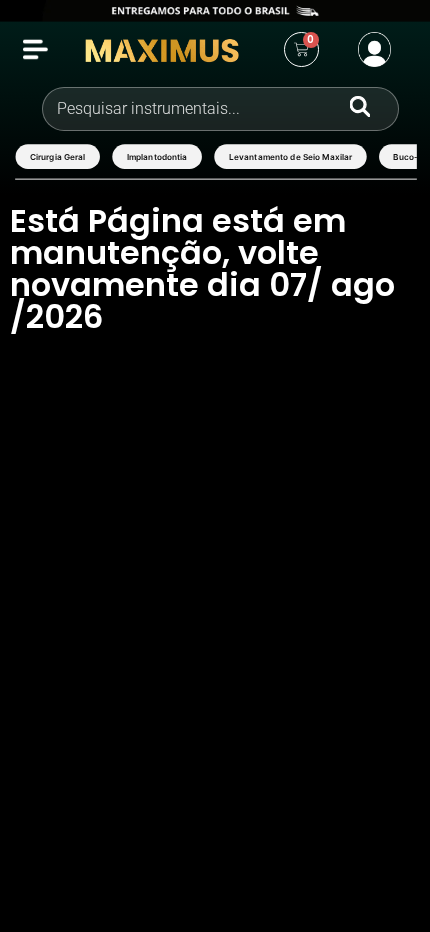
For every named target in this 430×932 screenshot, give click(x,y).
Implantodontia (156, 156)
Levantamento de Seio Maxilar (290, 156)
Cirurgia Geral (57, 156)
